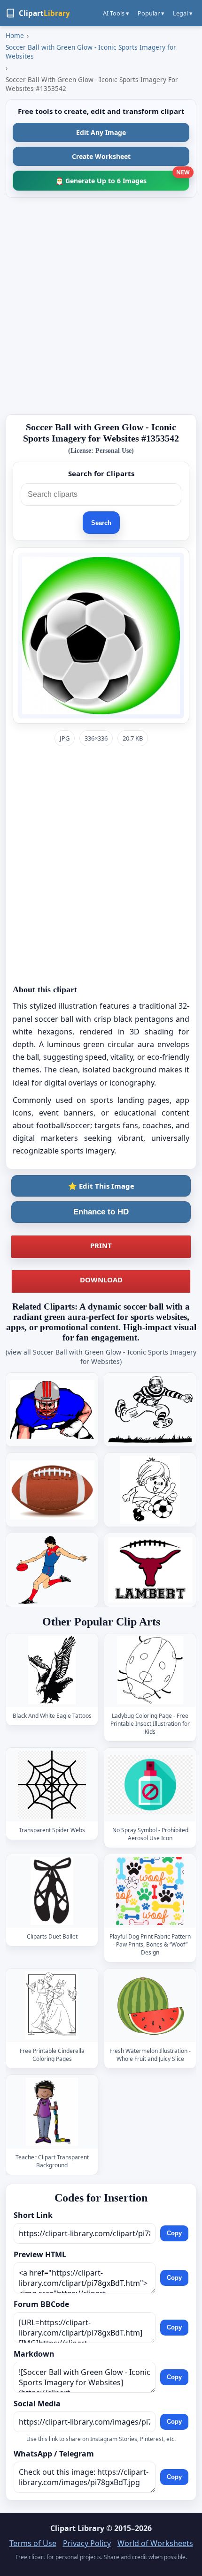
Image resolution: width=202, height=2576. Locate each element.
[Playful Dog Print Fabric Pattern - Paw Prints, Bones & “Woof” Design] (150, 1891)
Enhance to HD (101, 1212)
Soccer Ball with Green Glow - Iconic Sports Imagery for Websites (91, 52)
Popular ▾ (151, 13)
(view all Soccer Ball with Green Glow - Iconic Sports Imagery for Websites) (101, 1357)
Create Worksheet (101, 156)
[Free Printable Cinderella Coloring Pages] (52, 2005)
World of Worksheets (155, 2543)
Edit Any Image (101, 132)
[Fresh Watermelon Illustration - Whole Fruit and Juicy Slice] (150, 2005)
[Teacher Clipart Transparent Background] (52, 2112)
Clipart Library (77, 2528)
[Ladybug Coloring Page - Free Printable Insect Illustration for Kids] (150, 1670)
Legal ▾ (183, 13)
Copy (174, 2234)
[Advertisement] (101, 306)
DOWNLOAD (101, 1280)
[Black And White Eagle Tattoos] (52, 1670)
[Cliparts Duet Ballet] (52, 1891)
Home (15, 35)
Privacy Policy (87, 2543)
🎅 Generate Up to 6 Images (122, 178)
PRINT (101, 1245)
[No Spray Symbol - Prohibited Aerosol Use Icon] (150, 1785)
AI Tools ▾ (116, 13)
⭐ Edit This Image (101, 1186)
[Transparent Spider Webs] (52, 1785)
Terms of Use (33, 2543)
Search (101, 523)
